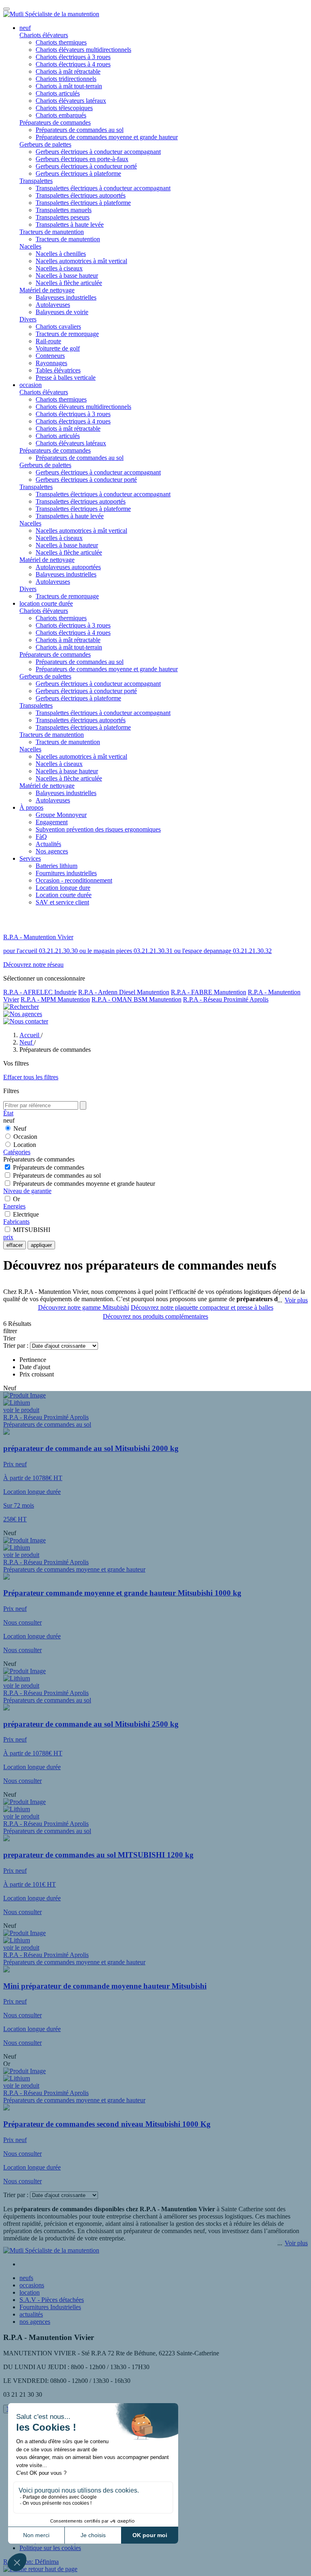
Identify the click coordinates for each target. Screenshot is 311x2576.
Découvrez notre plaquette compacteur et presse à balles (202, 1307)
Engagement (52, 822)
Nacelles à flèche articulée (69, 283)
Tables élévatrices (58, 370)
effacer (15, 1245)
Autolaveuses (53, 305)
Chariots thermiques (61, 42)
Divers (28, 319)
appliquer (41, 1245)
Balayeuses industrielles (66, 297)
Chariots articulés (58, 93)
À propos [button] (31, 807)
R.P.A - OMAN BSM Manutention (136, 999)
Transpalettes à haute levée (70, 224)
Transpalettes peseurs (63, 217)
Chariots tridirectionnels (66, 79)
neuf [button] (25, 28)
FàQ (41, 837)
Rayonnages (51, 363)
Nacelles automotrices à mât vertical (81, 261)
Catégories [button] (17, 1152)
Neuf (20, 1128)
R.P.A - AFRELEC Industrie (40, 992)
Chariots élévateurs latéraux (71, 101)
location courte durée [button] (46, 603)
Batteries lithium (56, 866)
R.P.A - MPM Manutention (55, 999)
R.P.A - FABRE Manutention (209, 992)
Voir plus (296, 1300)
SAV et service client (62, 902)
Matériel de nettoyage (47, 290)
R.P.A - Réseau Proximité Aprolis (226, 999)
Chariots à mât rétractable (68, 71)
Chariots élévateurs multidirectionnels (83, 50)
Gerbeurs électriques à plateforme (78, 173)
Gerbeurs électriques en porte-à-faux (82, 159)
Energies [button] (14, 1206)
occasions (32, 2285)
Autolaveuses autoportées (68, 567)
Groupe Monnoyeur (61, 815)
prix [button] (8, 1237)
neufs (26, 2278)
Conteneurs (50, 356)
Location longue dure (63, 888)
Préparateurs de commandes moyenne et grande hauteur (107, 137)
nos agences (35, 2322)
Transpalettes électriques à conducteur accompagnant (103, 188)
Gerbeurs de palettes (45, 144)
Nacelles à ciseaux (59, 268)
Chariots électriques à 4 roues (73, 64)
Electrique (26, 1214)
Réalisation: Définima (31, 2562)
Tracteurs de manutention (52, 232)
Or (16, 1199)
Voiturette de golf (58, 348)
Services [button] (30, 858)
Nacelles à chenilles (61, 254)
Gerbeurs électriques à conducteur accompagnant (98, 152)
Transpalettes (36, 181)
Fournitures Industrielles (50, 2307)
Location (25, 1145)
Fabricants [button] (16, 1222)
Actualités (48, 844)
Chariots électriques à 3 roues (73, 57)
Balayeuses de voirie (62, 312)
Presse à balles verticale (66, 378)
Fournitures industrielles (66, 873)
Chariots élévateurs (44, 35)
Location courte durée (64, 895)
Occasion (25, 1137)
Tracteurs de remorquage (67, 334)
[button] (40, 2569)
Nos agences (52, 851)
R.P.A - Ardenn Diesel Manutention (124, 992)
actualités (31, 2314)
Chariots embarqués (61, 115)
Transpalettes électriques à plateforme (83, 203)
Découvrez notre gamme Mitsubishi (84, 1307)
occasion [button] (31, 385)
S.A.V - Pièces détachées (52, 2300)
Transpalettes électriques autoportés (81, 195)
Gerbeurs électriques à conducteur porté (86, 166)
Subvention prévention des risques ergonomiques (98, 829)
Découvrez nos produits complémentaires (155, 1316)
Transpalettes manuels (64, 210)
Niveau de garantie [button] (27, 1191)
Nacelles (30, 246)
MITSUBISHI (32, 1230)
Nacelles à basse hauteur (67, 275)
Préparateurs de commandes (55, 122)
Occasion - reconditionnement (74, 880)
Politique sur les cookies (50, 2548)
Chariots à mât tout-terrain (69, 86)
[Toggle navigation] (6, 9)
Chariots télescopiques (64, 108)
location (30, 2292)
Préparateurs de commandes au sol (80, 130)
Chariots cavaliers (58, 327)
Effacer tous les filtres (31, 1077)
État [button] (8, 1113)
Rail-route (48, 341)
